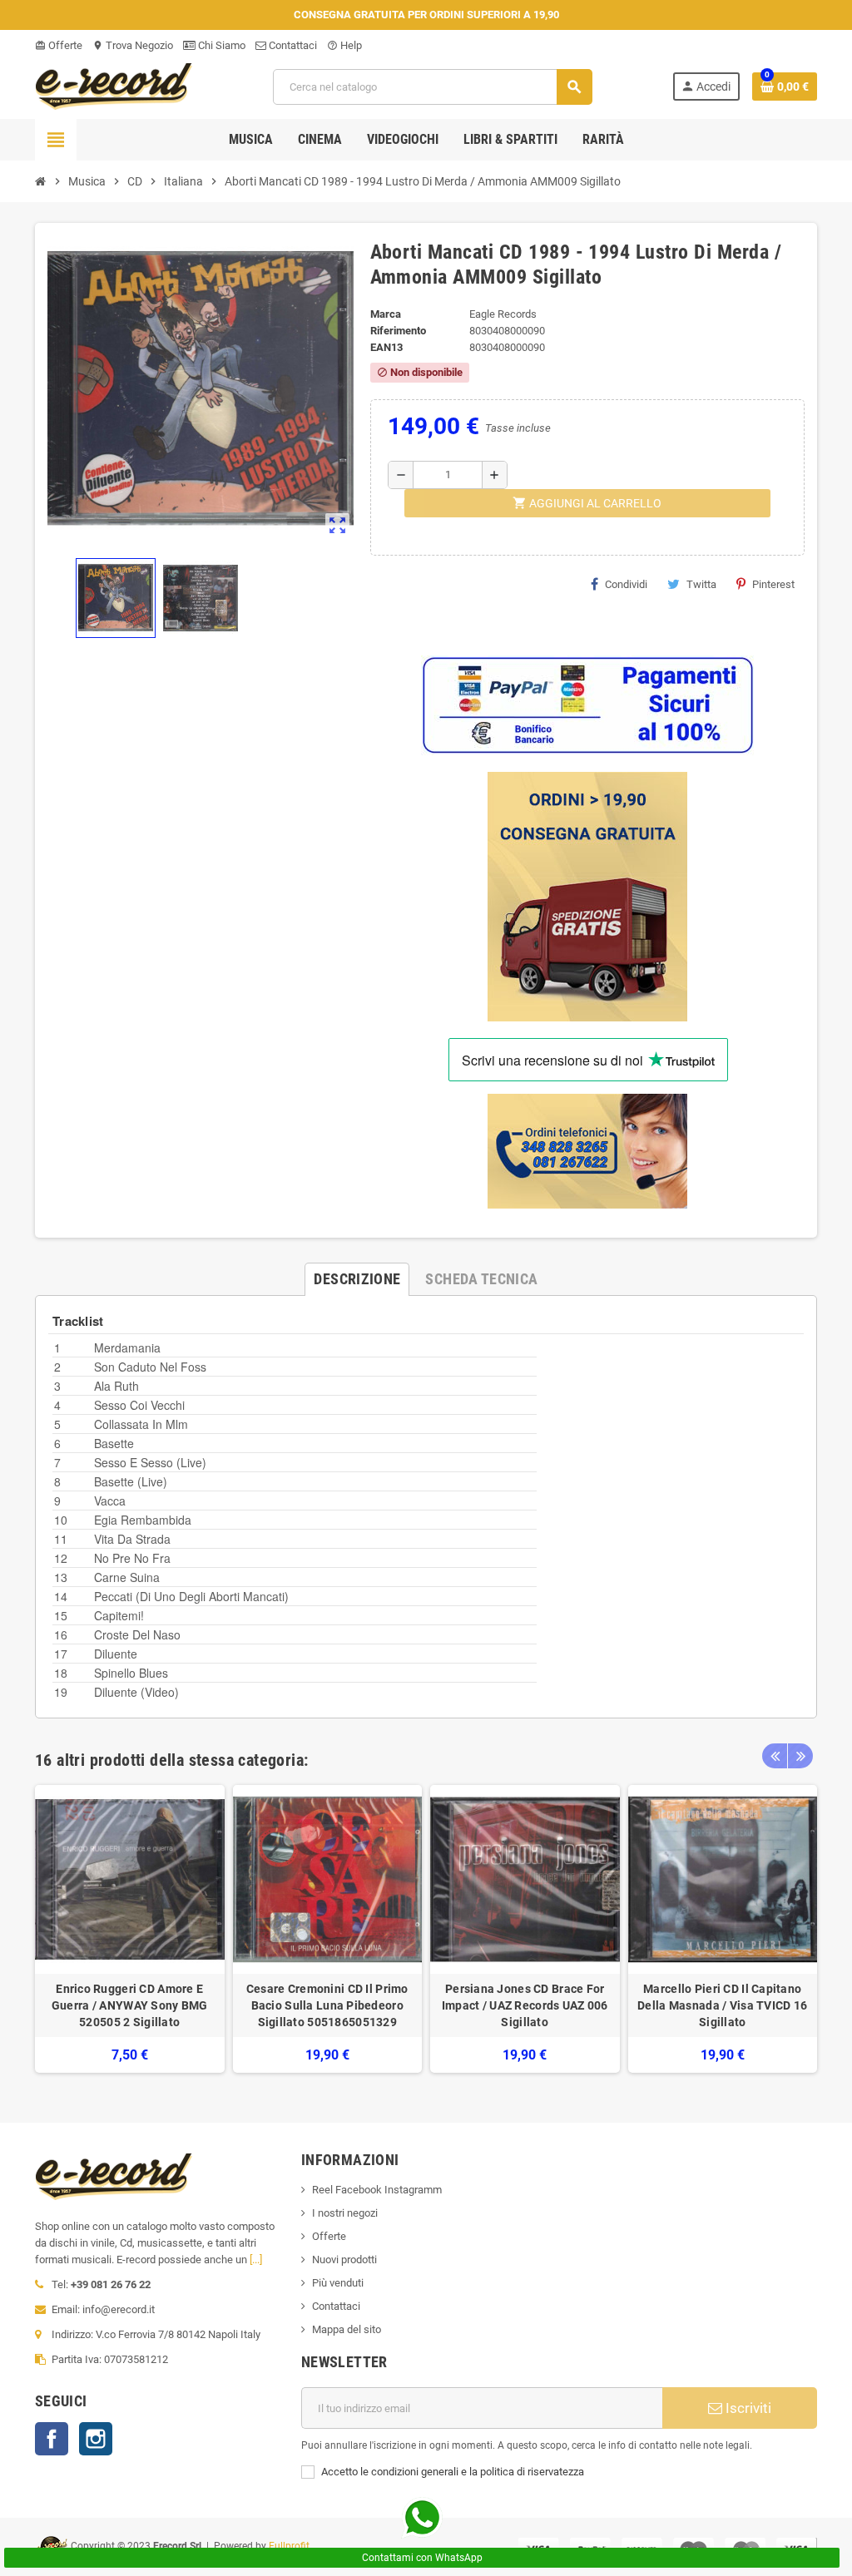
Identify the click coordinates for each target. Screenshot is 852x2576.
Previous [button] (775, 1756)
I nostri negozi (345, 2213)
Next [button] (800, 1756)
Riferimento (398, 331)
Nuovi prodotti (344, 2260)
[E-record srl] (114, 85)
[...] (256, 2260)
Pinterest (773, 584)
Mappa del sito (347, 2329)
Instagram (96, 2439)
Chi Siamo (220, 45)
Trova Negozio (133, 45)
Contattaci (292, 45)
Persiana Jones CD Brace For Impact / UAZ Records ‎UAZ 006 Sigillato (525, 2005)
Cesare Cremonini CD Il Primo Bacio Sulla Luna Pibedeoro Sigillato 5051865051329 (327, 2005)
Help (344, 45)
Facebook (52, 2439)
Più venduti (338, 2283)
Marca (386, 314)
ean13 (386, 347)
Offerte (59, 45)
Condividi (626, 584)
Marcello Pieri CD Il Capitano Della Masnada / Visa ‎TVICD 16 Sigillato (722, 2005)
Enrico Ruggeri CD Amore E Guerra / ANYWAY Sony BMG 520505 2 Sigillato (130, 2005)
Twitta (701, 584)
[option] (130, 1929)
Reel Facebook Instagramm (377, 2190)
